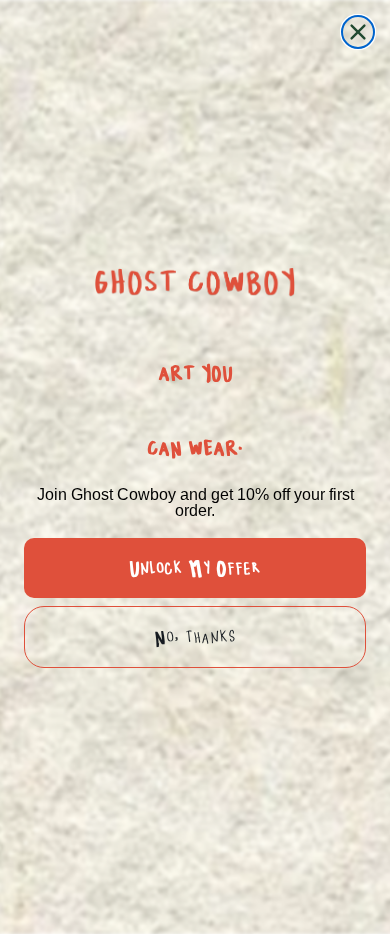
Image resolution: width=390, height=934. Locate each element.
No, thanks (195, 637)
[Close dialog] (358, 32)
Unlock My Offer (195, 568)
